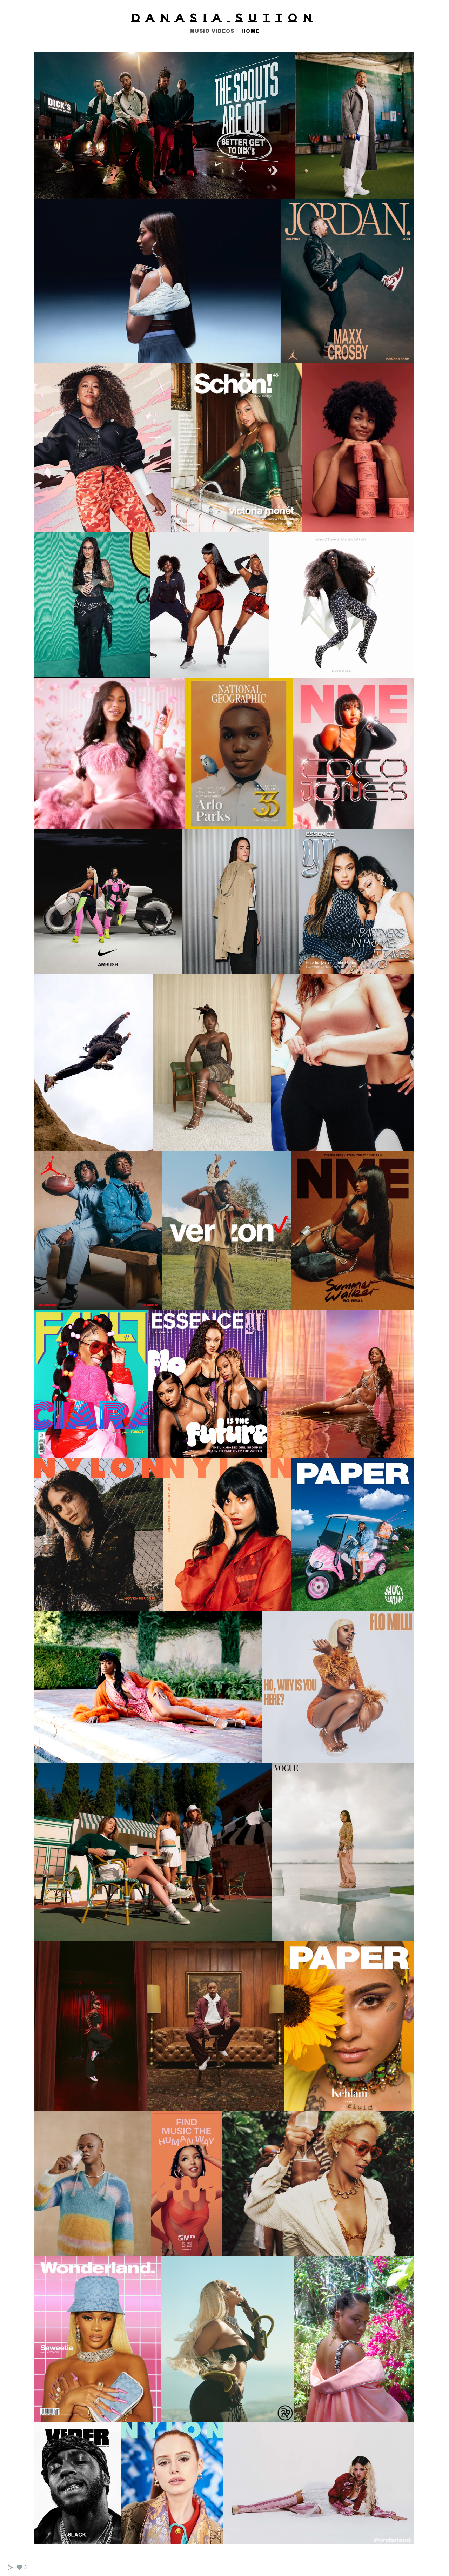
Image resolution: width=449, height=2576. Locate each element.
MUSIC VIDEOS (212, 31)
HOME (250, 31)
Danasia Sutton (225, 18)
